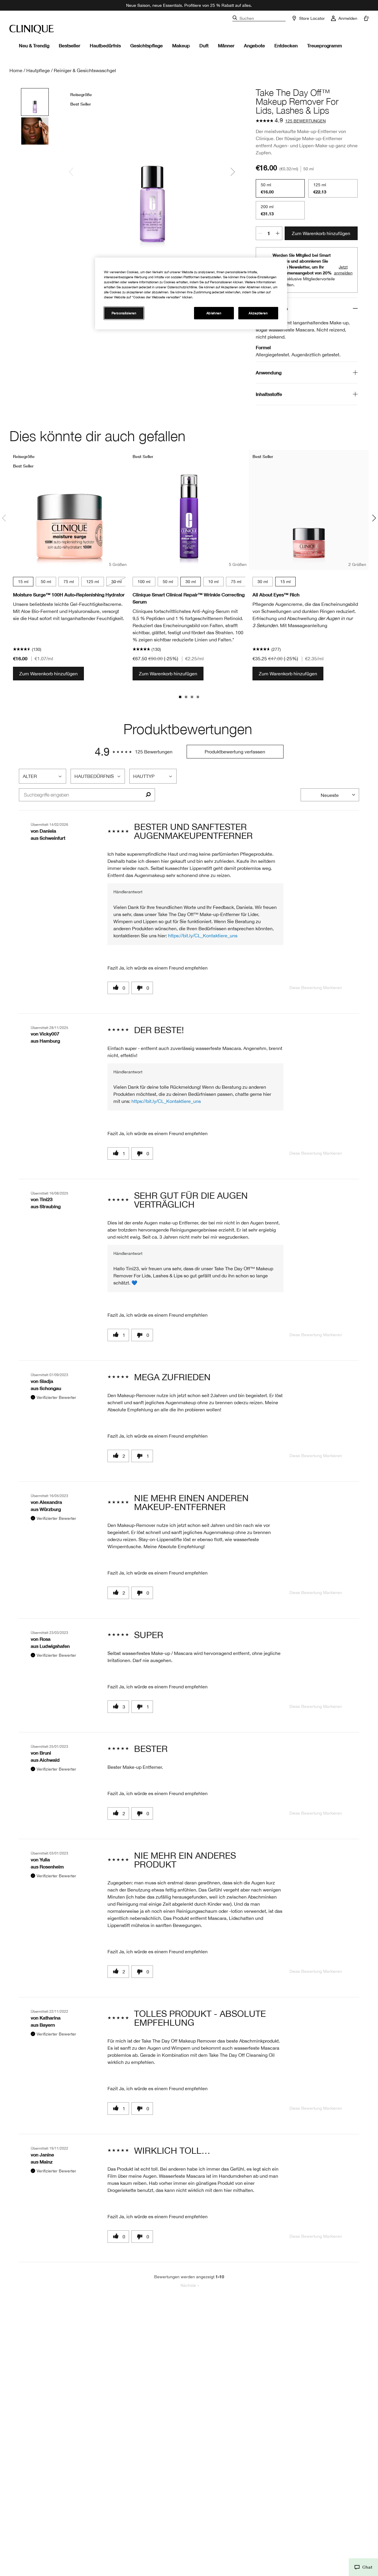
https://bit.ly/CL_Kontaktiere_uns (203, 936)
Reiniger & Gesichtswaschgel (85, 70)
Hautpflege (38, 70)
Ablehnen (214, 313)
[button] (363, 2567)
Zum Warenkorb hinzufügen (321, 233)
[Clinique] (32, 29)
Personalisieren (124, 313)
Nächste (190, 2285)
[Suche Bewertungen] (148, 795)
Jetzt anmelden (343, 270)
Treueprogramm (325, 45)
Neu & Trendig (34, 45)
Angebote (254, 45)
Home (16, 70)
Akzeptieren (258, 313)
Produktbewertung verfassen (235, 752)
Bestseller (70, 45)
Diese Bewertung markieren (316, 988)
